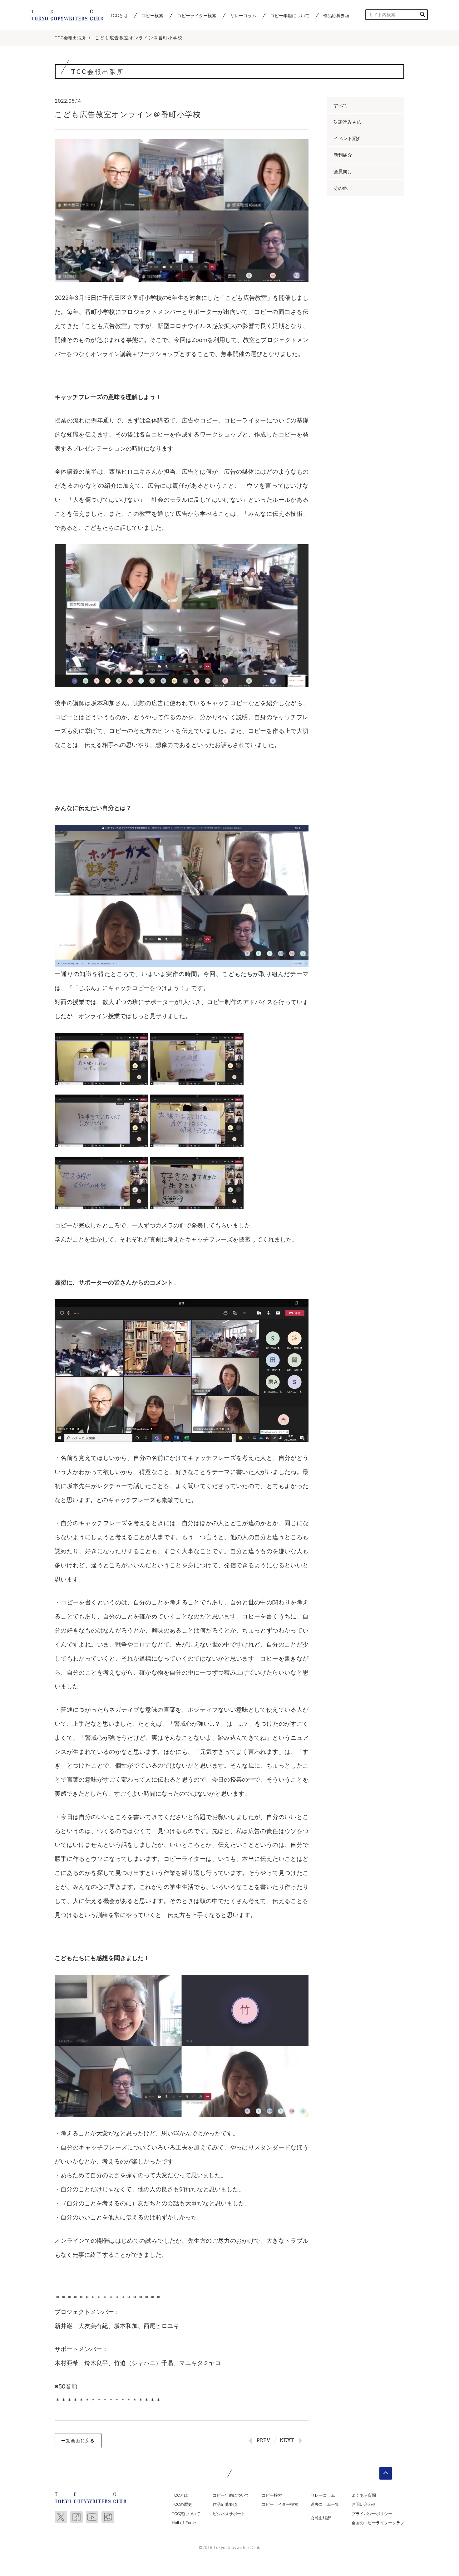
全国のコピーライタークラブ (378, 2523)
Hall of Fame (184, 2523)
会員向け (343, 171)
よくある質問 (364, 2495)
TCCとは (119, 15)
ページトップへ (386, 2473)
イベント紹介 (348, 138)
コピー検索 (152, 15)
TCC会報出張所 (70, 38)
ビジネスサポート (229, 2514)
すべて (341, 105)
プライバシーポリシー (372, 2514)
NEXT (287, 2440)
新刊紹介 (343, 155)
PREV (263, 2440)
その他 (341, 188)
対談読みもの (348, 122)
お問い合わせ (364, 2504)
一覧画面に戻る (78, 2440)
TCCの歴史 (182, 2504)
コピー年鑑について (290, 15)
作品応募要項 (336, 15)
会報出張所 (321, 2518)
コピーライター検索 (197, 15)
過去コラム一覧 (325, 2504)
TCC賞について (186, 2514)
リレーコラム (243, 15)
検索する (423, 15)
